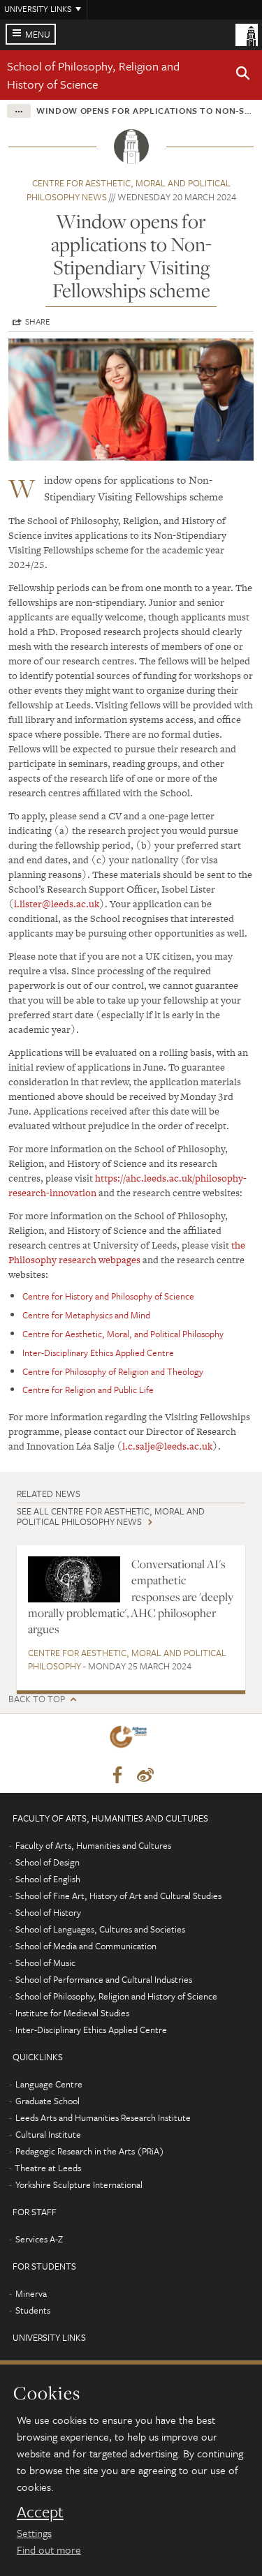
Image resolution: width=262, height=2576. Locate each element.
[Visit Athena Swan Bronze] (131, 1740)
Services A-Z (39, 2239)
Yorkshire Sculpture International (79, 2184)
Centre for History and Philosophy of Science (108, 1296)
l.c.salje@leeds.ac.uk (167, 1446)
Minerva (31, 2293)
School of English (48, 1879)
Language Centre (49, 2084)
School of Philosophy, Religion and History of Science (93, 75)
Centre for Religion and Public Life (88, 1390)
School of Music (45, 1963)
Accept (40, 2512)
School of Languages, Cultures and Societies (100, 1929)
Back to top (37, 1699)
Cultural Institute (48, 2134)
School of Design (48, 1862)
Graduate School (48, 2101)
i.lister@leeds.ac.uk (57, 904)
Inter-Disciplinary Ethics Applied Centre (98, 1353)
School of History (48, 1912)
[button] (243, 75)
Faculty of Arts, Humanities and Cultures (93, 1845)
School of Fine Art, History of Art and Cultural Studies (118, 1896)
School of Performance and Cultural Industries (104, 1979)
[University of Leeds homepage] (247, 33)
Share (38, 321)
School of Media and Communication (86, 1946)
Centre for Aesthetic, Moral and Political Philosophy (127, 1660)
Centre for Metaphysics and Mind (86, 1315)
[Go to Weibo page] (145, 1775)
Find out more (49, 2549)
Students (33, 2310)
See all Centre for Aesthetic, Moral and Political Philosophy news (111, 1516)
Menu (38, 34)
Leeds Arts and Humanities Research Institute (103, 2117)
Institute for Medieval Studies (72, 2013)
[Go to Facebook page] (117, 1775)
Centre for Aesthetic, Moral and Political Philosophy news (129, 190)
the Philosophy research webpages (127, 1252)
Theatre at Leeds (48, 2168)
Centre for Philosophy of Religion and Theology (113, 1371)
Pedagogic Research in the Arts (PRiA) (90, 2151)
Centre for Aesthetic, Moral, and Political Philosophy (123, 1334)
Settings (34, 2533)
